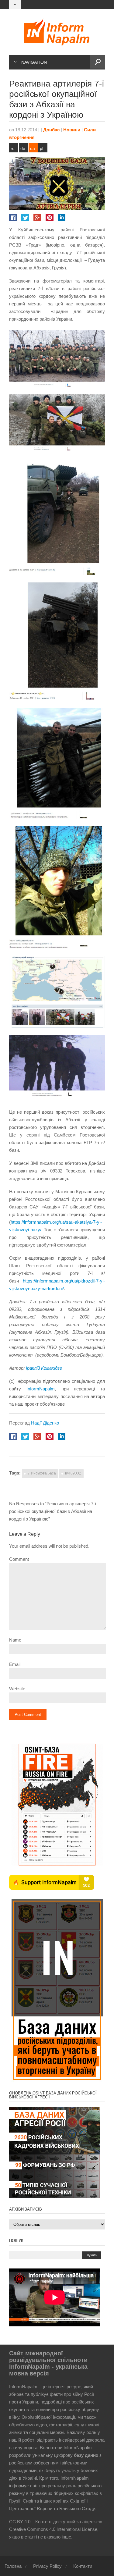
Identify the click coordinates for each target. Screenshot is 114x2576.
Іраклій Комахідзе (44, 1368)
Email (15, 1664)
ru (13, 148)
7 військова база (42, 1473)
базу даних (86, 2455)
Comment (19, 1559)
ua (33, 148)
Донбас (51, 130)
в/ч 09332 (73, 1473)
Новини (72, 130)
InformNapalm (41, 1389)
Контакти (83, 2566)
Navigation (34, 62)
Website (17, 1689)
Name (15, 1640)
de (23, 148)
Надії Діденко (45, 1423)
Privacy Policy (47, 2566)
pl (41, 148)
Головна (13, 2566)
